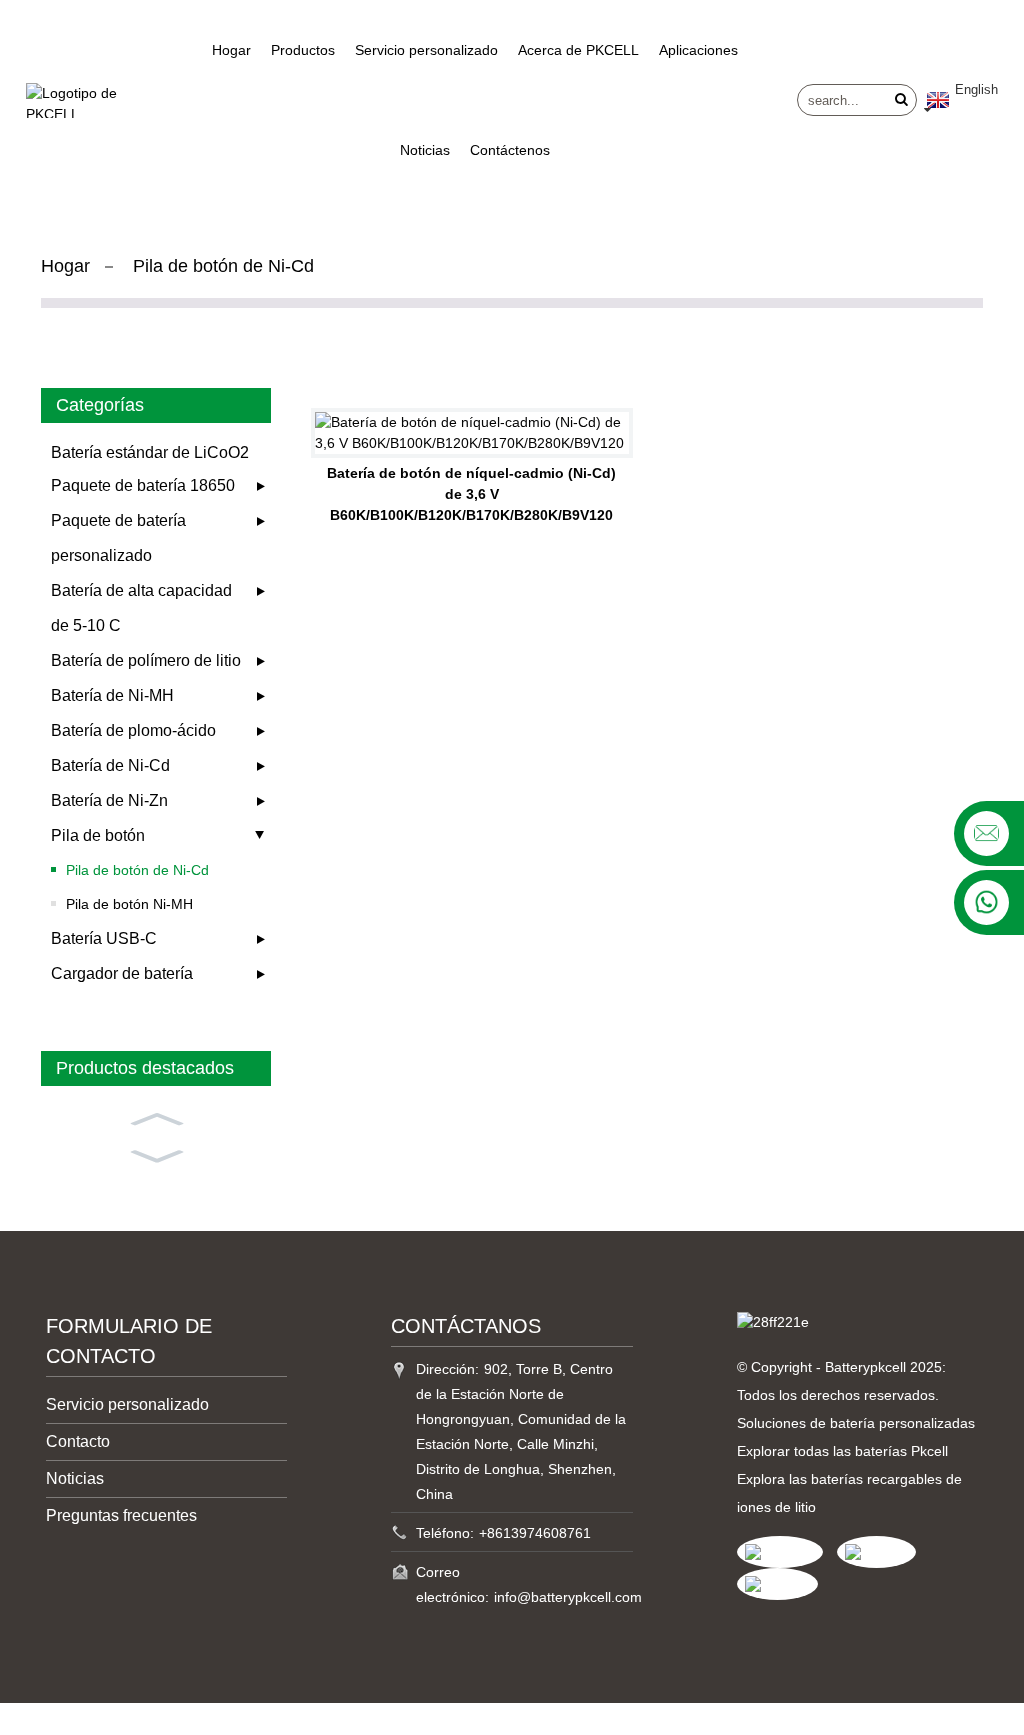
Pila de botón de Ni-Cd (223, 266)
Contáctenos (510, 150)
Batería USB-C (104, 938)
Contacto (78, 1441)
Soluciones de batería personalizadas (856, 1423)
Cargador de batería (122, 973)
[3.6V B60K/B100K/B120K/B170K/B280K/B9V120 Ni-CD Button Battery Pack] (472, 433)
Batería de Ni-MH (112, 695)
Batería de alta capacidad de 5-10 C (141, 608)
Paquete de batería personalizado (118, 538)
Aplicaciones (698, 50)
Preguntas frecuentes (121, 1515)
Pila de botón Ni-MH (129, 904)
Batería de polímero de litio (146, 660)
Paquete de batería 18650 (143, 485)
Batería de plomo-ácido (133, 730)
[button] (156, 1117)
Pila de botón (98, 835)
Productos (303, 50)
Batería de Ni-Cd (110, 765)
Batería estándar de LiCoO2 (150, 452)
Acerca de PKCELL (578, 50)
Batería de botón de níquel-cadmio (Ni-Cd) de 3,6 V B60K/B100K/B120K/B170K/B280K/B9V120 (471, 494)
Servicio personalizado (426, 50)
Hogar (231, 50)
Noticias (425, 150)
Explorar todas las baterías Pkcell (842, 1451)
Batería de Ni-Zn (109, 800)
